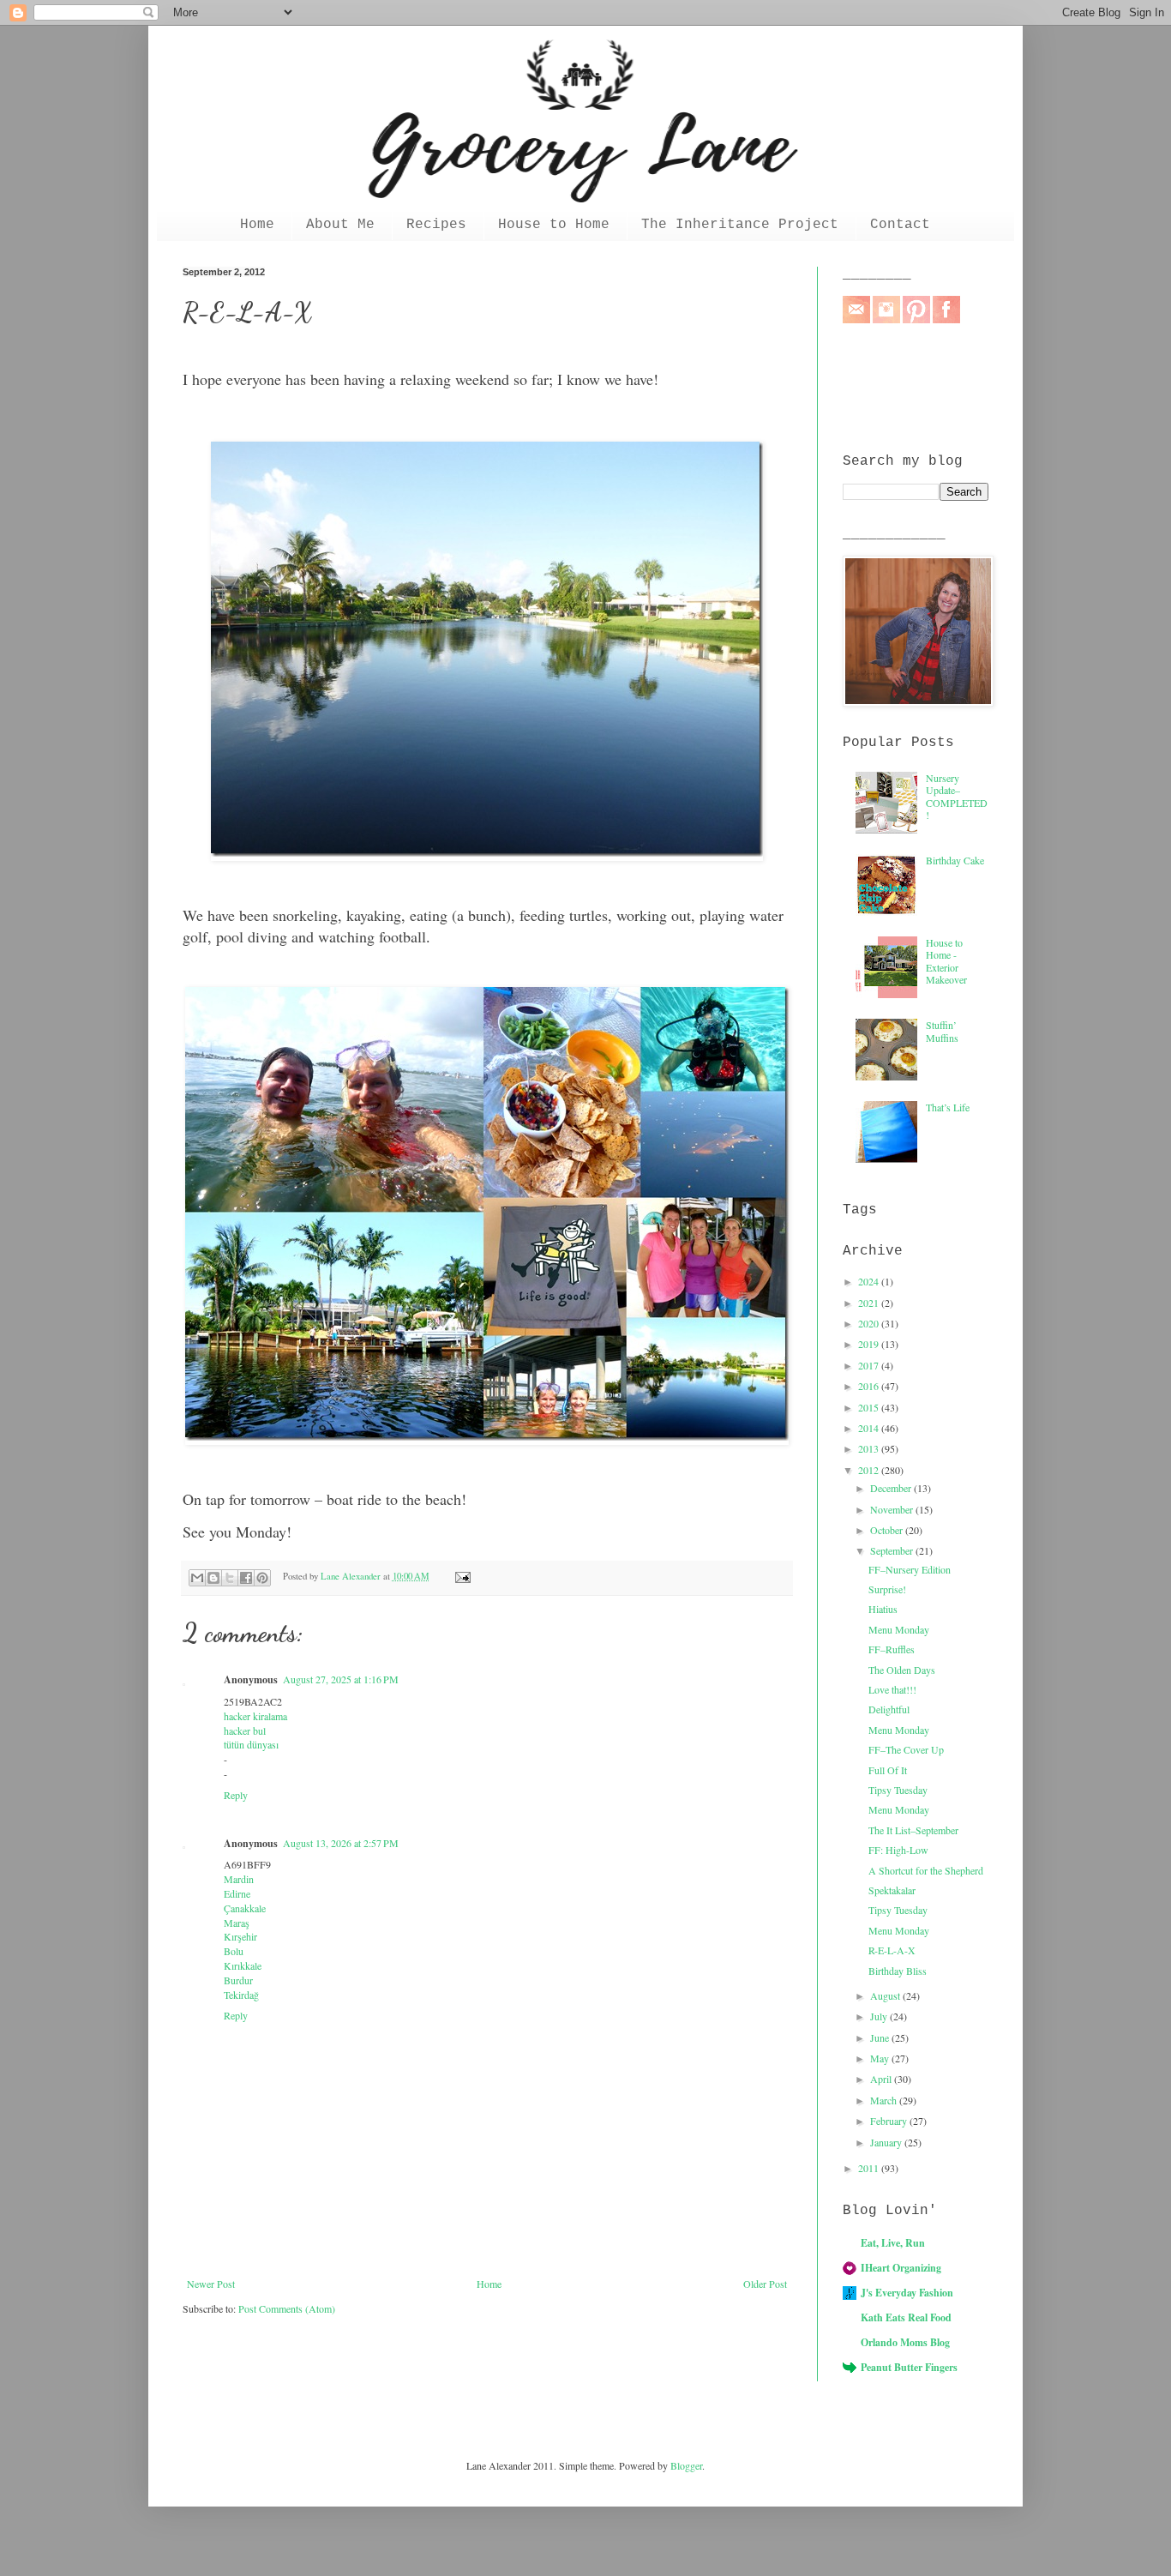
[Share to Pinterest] (262, 1578)
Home (257, 225)
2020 (870, 1323)
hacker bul (245, 1730)
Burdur (238, 1980)
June (881, 2037)
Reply (236, 1795)
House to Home (554, 225)
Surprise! (887, 1589)
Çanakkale (245, 1908)
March (885, 2100)
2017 (870, 1365)
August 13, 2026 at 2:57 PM (341, 1843)
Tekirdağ (241, 1995)
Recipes (436, 225)
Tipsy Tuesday (898, 1790)
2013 (870, 1448)
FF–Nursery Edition (910, 1569)
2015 (870, 1407)
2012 (870, 1470)
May (881, 2058)
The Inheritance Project (740, 225)
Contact (900, 225)
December (892, 1488)
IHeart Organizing (901, 2268)
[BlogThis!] (213, 1578)
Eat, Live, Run (893, 2243)
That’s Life (948, 1107)
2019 (870, 1344)
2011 (870, 2168)
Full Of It (888, 1770)
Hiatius (883, 1609)
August (886, 1995)
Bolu (234, 1951)
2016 (870, 1386)
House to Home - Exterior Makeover (946, 961)
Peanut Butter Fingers (909, 2367)
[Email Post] (460, 1576)
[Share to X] (230, 1578)
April (882, 2079)
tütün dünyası (251, 1744)
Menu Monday (899, 1629)
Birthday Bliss (898, 1971)
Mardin (239, 1879)
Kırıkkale (243, 1965)
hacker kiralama (255, 1716)
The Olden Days (902, 1670)
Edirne (237, 1893)
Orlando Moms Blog (905, 2342)
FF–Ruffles (892, 1649)
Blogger (686, 2465)
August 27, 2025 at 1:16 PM (341, 1679)
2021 (870, 1303)
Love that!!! (892, 1689)
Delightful (889, 1709)
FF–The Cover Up (906, 1749)
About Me (340, 225)
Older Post (765, 2284)
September (893, 1550)
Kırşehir (240, 1936)
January (887, 2142)
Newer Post (211, 2284)
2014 (870, 1428)
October (888, 1530)
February (890, 2121)
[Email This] (197, 1578)
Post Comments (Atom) (287, 2308)
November (893, 1509)
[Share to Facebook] (246, 1578)
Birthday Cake (955, 860)
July (880, 2016)
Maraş (237, 1923)
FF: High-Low (898, 1850)
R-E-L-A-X (892, 1950)
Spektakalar (892, 1890)
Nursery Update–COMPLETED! (957, 796)
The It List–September (913, 1830)
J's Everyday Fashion (907, 2293)
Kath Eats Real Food (906, 2317)
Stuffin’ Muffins (942, 1031)
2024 (870, 1281)
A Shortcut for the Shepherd (926, 1870)
